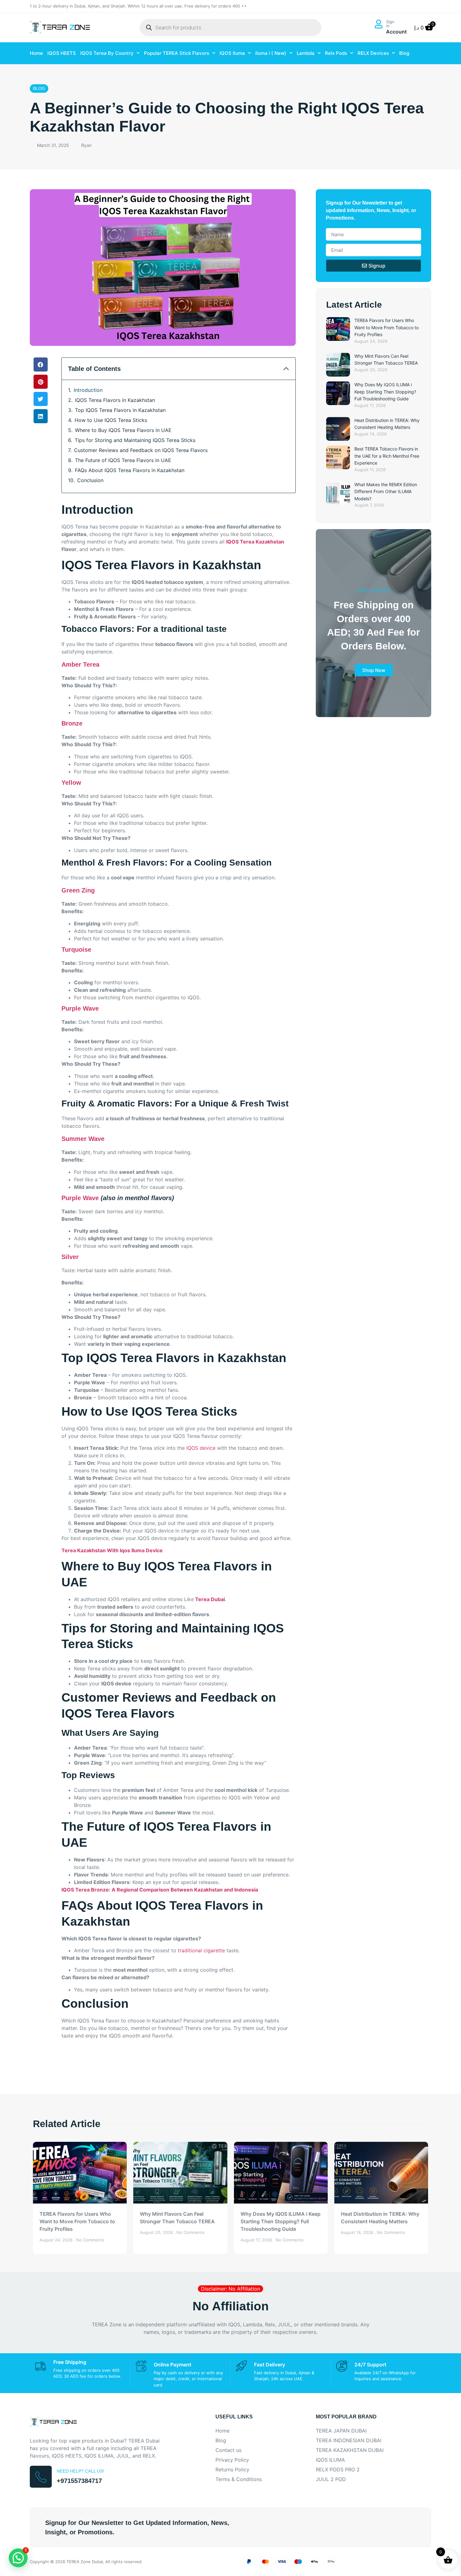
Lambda (306, 53)
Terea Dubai (209, 1599)
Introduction (88, 390)
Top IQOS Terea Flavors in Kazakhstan (120, 410)
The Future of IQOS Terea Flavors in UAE (123, 460)
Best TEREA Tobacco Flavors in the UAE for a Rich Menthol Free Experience (387, 456)
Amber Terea (80, 664)
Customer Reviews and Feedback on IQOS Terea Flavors (141, 450)
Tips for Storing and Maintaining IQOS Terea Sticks (135, 440)
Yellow (71, 783)
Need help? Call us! (80, 2471)
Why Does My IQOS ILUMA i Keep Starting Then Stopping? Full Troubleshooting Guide (385, 392)
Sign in (390, 24)
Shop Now (374, 670)
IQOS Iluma (232, 53)
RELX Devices (373, 53)
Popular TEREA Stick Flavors (177, 53)
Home (36, 53)
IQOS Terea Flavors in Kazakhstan (115, 400)
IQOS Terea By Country (107, 53)
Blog (404, 53)
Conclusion (90, 480)
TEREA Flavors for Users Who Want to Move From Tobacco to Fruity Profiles (387, 327)
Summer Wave (83, 1139)
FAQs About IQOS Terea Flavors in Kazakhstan (130, 470)
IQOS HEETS (62, 53)
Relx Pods (336, 53)
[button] (41, 364)
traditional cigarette (201, 1950)
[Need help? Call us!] (41, 2477)
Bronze (72, 723)
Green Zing (78, 890)
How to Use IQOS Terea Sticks (111, 420)
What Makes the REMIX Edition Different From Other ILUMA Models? (386, 492)
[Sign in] (379, 24)
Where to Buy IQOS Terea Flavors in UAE (123, 430)
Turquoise (76, 950)
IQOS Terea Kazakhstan (255, 542)
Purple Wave (80, 1008)
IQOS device (201, 1448)
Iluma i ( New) (271, 53)
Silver (70, 1257)
